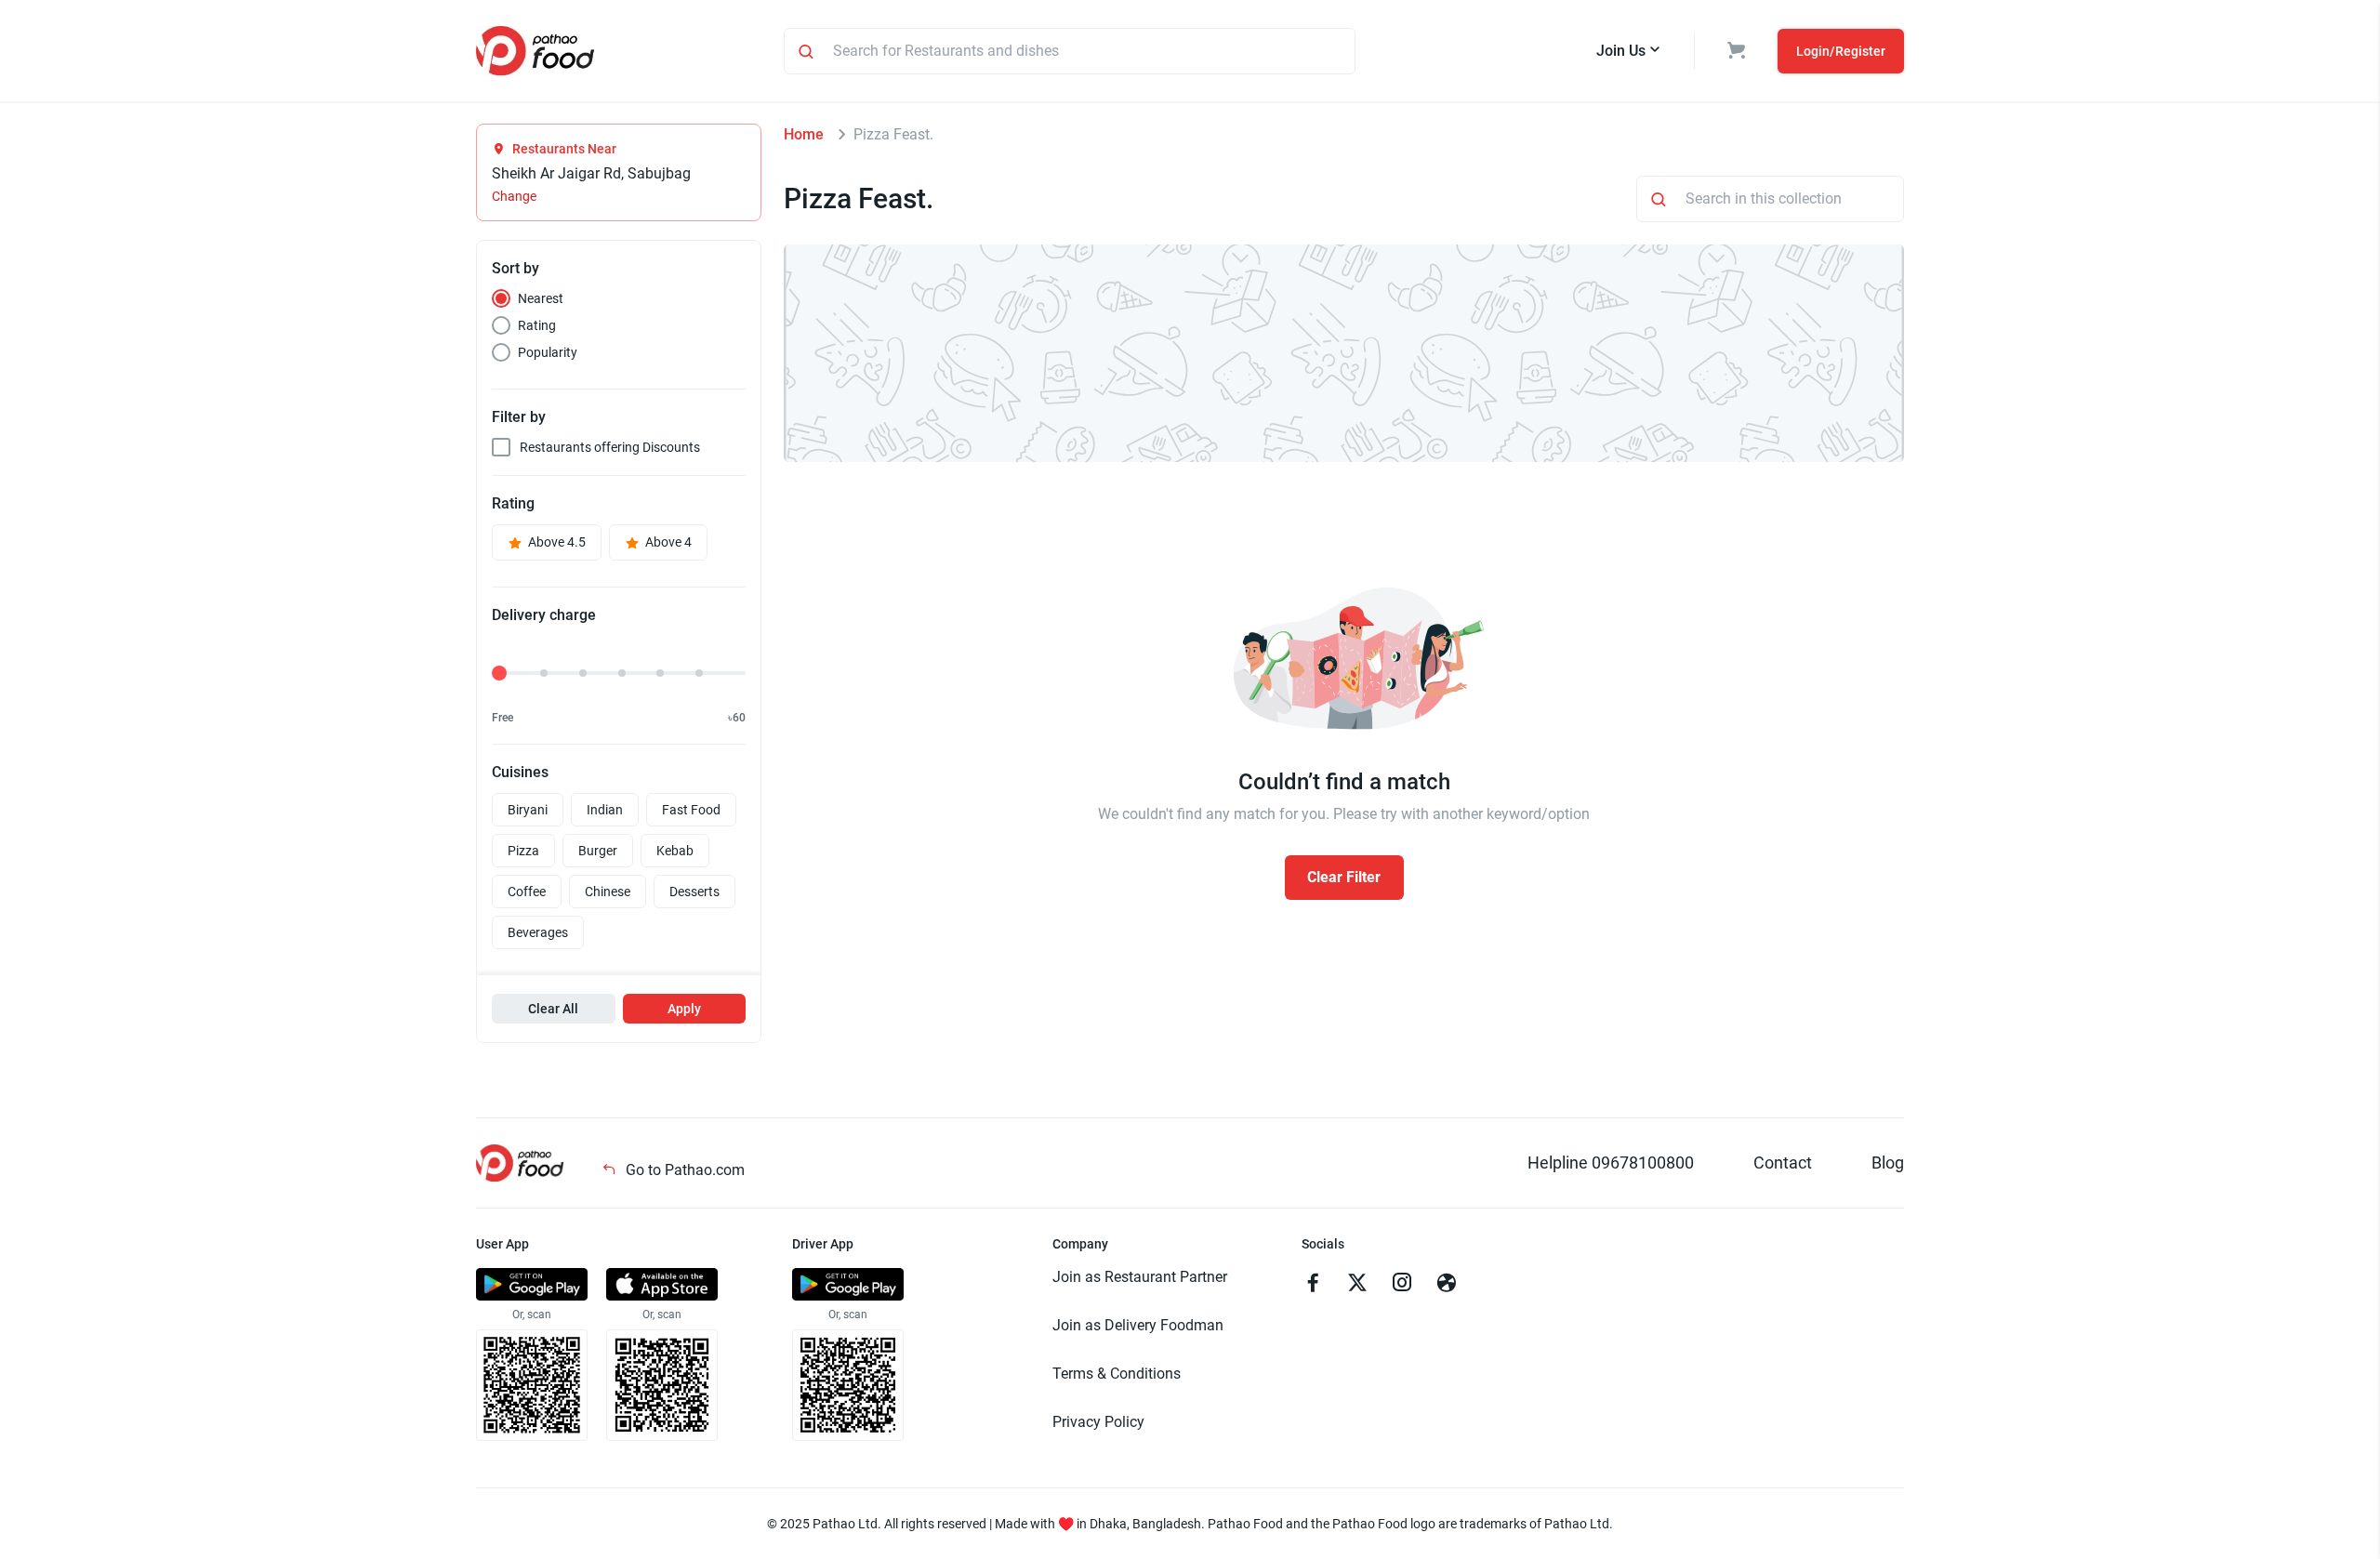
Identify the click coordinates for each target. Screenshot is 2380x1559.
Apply (684, 1009)
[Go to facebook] (1313, 1285)
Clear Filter (1344, 877)
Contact (1783, 1163)
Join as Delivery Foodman (1138, 1325)
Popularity (548, 352)
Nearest (541, 298)
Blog (1888, 1163)
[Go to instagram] (1402, 1285)
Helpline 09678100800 (1611, 1163)
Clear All (553, 1009)
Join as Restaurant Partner (1140, 1277)
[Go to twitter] (1357, 1285)
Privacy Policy (1098, 1422)
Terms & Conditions (1117, 1374)
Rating (537, 325)
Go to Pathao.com (683, 1170)
